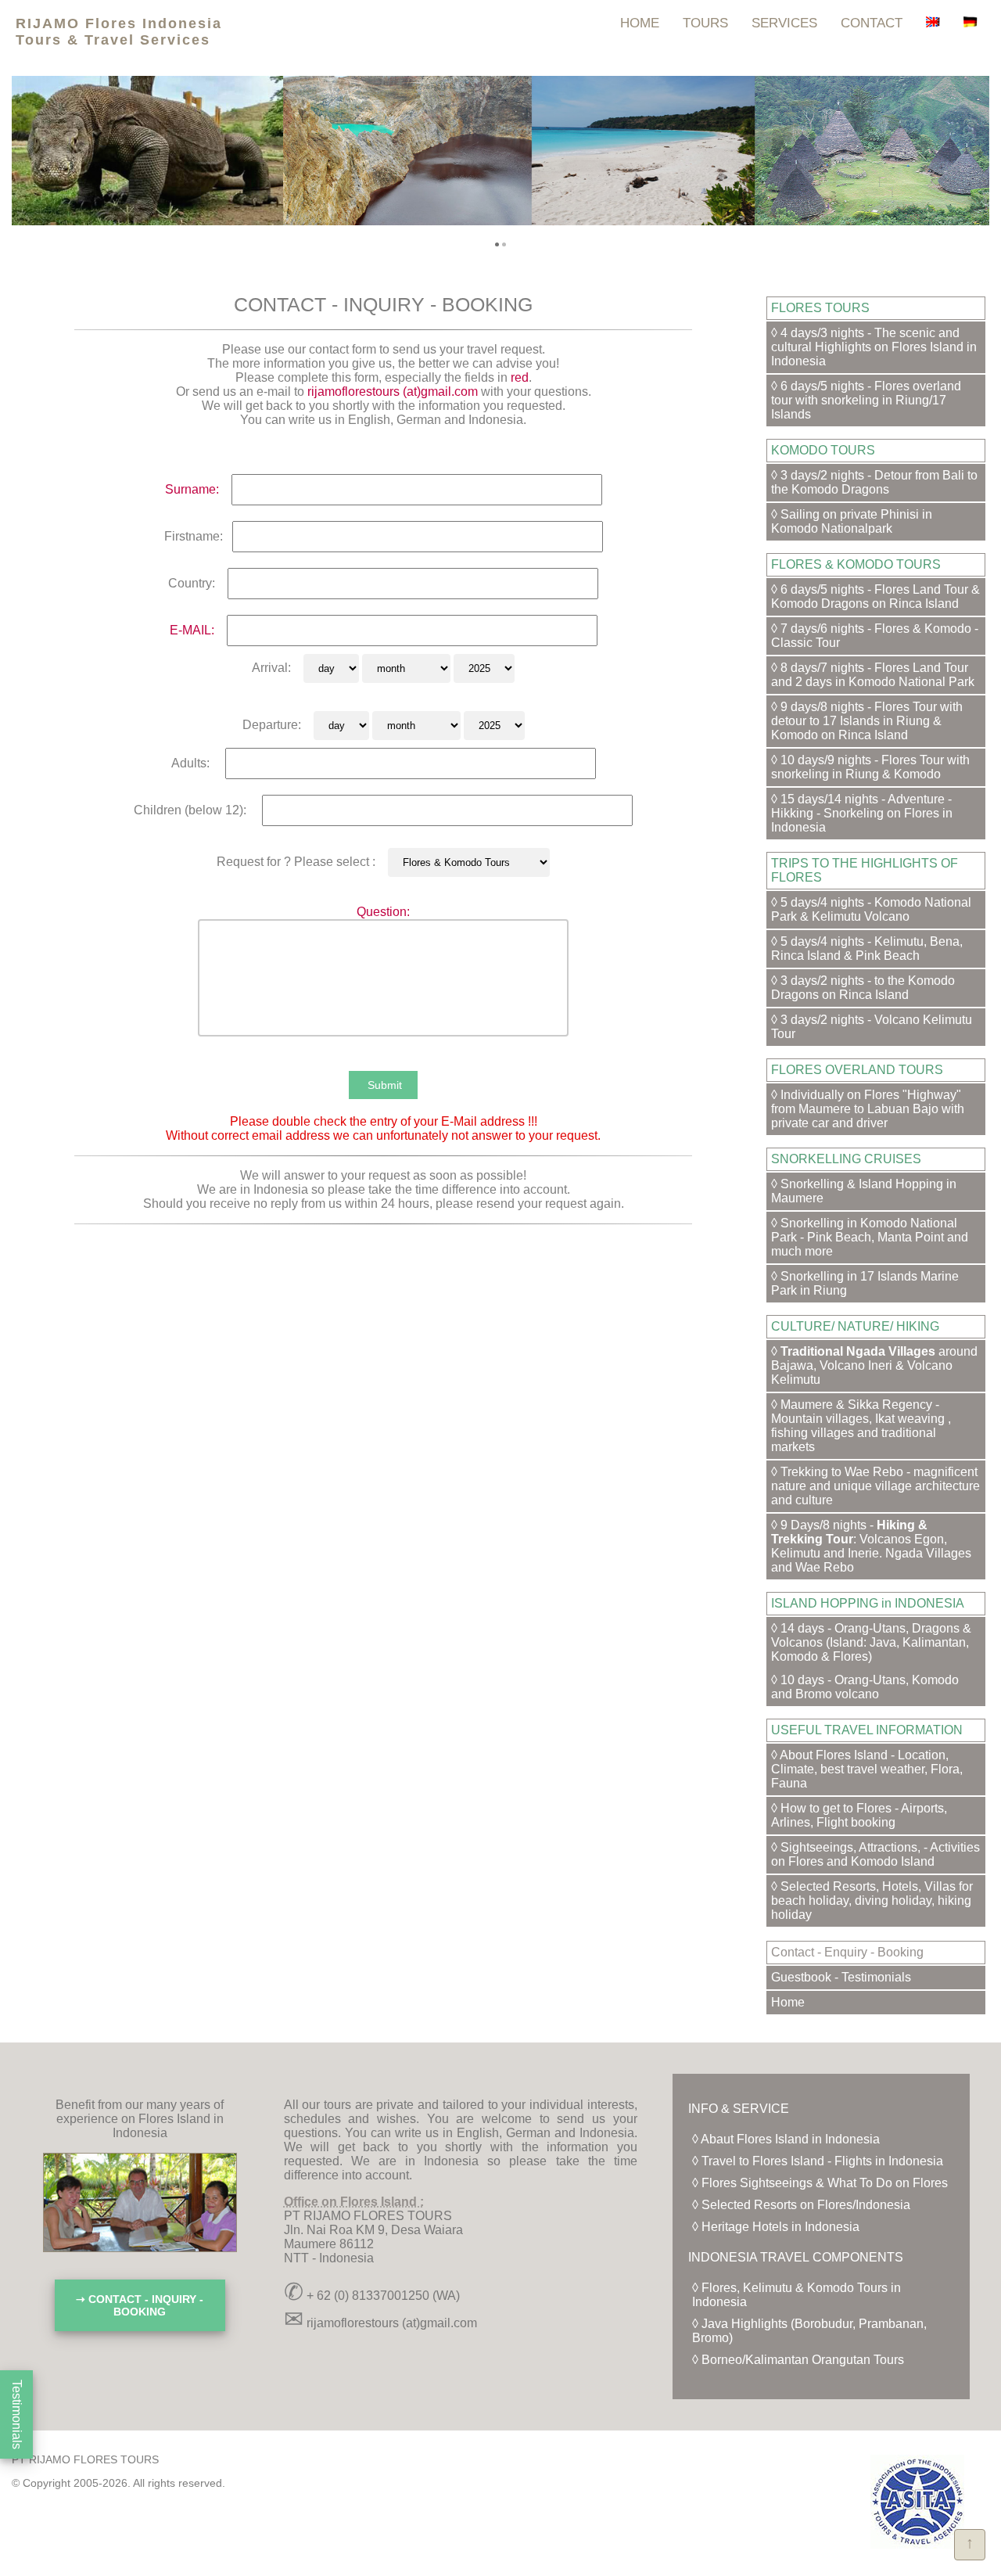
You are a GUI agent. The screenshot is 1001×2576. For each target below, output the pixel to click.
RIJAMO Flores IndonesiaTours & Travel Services (119, 32)
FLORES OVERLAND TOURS (857, 1070)
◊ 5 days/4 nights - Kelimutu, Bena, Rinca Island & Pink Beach (867, 948)
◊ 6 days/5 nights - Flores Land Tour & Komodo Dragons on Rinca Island (875, 596)
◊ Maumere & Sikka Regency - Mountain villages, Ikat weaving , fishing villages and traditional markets (861, 1426)
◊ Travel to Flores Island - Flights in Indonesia (818, 2161)
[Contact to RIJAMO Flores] (933, 23)
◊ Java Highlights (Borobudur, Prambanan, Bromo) (809, 2331)
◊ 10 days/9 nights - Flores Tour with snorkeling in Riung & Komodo (870, 767)
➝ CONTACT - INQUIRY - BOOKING (140, 2305)
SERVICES (784, 23)
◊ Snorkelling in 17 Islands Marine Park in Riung (865, 1283)
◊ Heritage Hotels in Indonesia (776, 2227)
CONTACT (872, 23)
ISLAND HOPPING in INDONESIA (868, 1603)
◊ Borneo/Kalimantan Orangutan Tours (798, 2360)
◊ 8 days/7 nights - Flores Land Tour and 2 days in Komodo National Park (873, 675)
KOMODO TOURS (823, 450)
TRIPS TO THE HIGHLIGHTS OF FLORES (865, 870)
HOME (640, 23)
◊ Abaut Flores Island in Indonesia (786, 2139)
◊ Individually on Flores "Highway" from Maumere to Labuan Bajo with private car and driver (868, 1109)
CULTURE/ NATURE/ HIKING (855, 1326)
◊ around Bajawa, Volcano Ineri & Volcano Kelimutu (874, 1365)
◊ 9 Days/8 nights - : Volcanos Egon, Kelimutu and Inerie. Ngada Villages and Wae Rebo (871, 1546)
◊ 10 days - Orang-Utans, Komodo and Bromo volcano (865, 1687)
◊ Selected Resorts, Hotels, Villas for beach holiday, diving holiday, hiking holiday (872, 1901)
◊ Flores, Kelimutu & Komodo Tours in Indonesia (796, 2295)
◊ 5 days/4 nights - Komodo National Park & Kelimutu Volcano (871, 909)
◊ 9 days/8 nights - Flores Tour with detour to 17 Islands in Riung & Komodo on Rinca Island (867, 721)
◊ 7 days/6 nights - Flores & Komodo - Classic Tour (875, 636)
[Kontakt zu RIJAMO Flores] (971, 23)
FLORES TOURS (820, 308)
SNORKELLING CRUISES (846, 1159)
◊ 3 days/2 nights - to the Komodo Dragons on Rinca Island (863, 988)
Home (788, 2002)
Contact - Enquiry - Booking (847, 1952)
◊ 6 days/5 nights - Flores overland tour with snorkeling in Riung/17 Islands (866, 400)
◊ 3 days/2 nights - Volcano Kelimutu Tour (872, 1027)
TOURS (705, 23)
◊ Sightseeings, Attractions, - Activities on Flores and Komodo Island (875, 1854)
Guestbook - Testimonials (841, 1977)
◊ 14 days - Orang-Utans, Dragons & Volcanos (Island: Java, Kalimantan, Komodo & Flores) (871, 1642)
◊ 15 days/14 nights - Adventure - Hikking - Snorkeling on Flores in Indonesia (862, 813)
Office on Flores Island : (354, 2202)
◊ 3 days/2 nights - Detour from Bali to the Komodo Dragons (874, 482)
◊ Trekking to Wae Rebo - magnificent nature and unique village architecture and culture (875, 1486)
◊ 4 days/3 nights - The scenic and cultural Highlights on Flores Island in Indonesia (874, 347)
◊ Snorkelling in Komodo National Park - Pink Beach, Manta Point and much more (870, 1237)
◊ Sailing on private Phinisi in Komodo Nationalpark (852, 521)
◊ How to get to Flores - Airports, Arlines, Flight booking (859, 1815)
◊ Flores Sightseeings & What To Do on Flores (820, 2183)
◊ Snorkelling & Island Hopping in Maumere (864, 1191)
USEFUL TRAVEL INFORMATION (867, 1730)
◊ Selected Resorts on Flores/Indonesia (801, 2205)
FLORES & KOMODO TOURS (856, 564)
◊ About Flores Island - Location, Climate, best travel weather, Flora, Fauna (867, 1769)
